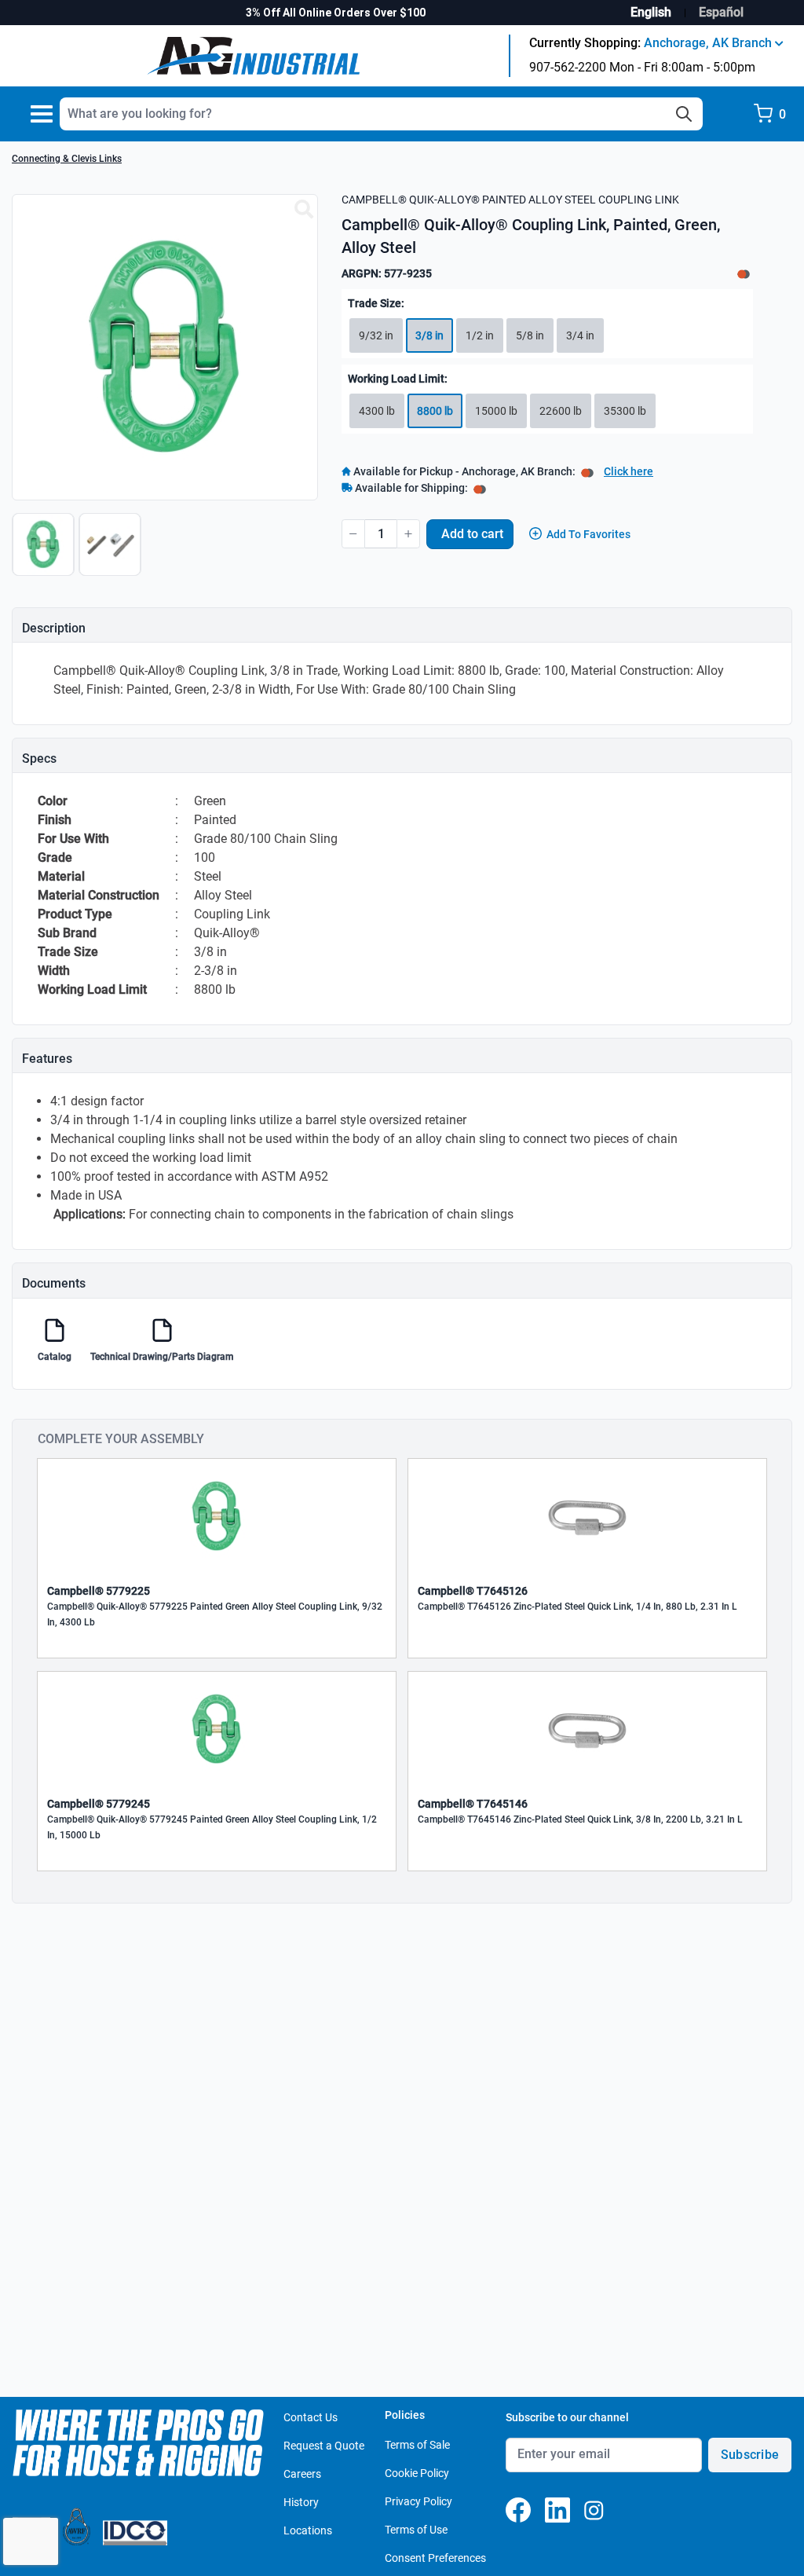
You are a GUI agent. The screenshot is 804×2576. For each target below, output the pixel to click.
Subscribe (750, 2455)
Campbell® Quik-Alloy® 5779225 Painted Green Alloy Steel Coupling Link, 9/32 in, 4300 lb (215, 1614)
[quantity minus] (353, 534)
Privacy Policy (418, 2501)
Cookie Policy (417, 2473)
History (301, 2502)
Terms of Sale (417, 2445)
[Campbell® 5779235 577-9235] (304, 210)
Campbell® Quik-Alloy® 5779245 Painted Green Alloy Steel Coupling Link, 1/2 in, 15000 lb (212, 1827)
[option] (45, 552)
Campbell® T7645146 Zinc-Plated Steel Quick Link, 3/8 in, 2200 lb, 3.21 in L (580, 1819)
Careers (302, 2474)
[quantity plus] (408, 534)
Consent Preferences (435, 2558)
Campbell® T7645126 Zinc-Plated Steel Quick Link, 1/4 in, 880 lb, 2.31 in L (577, 1607)
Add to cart (472, 534)
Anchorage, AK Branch (709, 43)
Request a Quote (324, 2446)
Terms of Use (416, 2530)
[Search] (684, 114)
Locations (308, 2530)
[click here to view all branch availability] (480, 488)
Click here (629, 471)
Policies (405, 2415)
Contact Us (311, 2417)
